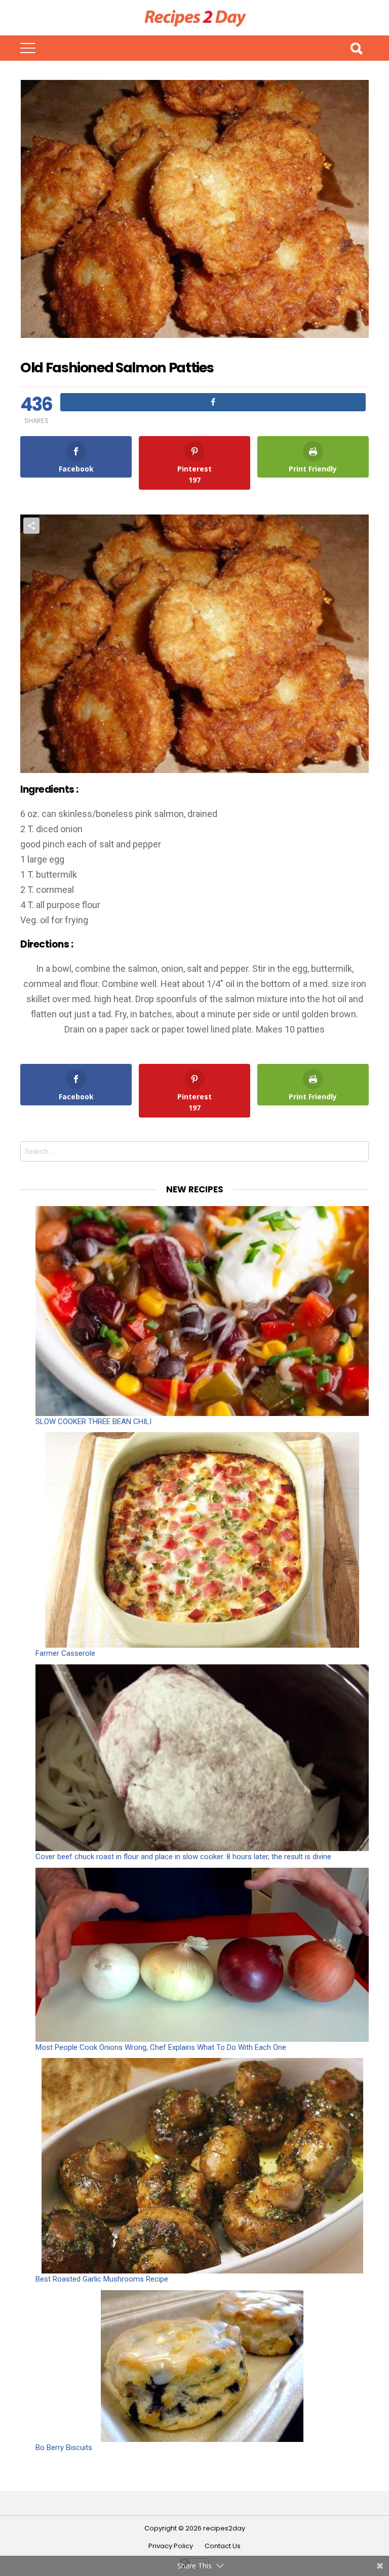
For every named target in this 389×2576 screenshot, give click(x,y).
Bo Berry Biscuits (64, 2448)
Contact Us (223, 2546)
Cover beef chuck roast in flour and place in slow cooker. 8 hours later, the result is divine (183, 1857)
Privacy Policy (171, 2546)
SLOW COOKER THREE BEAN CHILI (93, 1422)
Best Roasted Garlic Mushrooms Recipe (102, 2279)
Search (356, 48)
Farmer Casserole (65, 1653)
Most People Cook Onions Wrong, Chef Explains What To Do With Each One (161, 2047)
